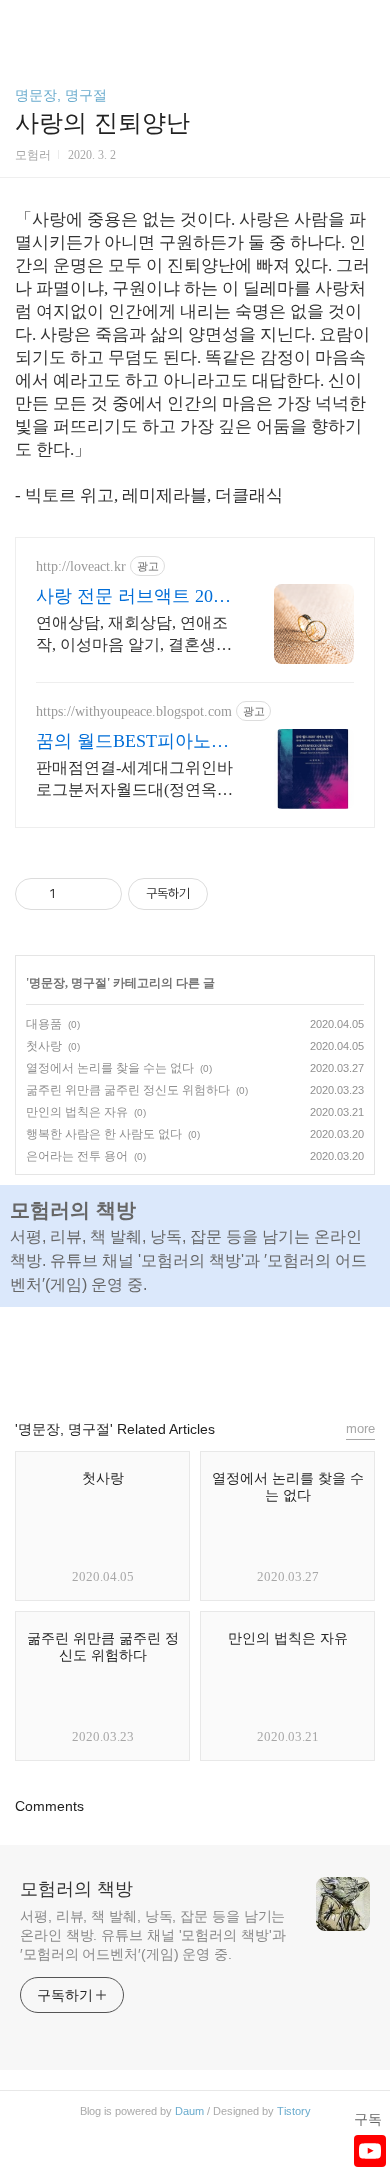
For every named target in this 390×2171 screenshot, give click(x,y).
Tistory (294, 2111)
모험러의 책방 (76, 1889)
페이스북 (149, 1354)
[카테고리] (24, 22)
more (360, 1428)
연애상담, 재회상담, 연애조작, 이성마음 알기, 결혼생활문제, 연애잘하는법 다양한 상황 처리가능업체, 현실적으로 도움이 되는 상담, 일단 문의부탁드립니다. (134, 635)
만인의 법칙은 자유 (77, 1112)
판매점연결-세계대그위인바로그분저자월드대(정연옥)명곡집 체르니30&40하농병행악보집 (134, 780)
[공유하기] (74, 894)
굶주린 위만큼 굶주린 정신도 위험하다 (128, 1090)
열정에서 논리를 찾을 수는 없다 (110, 1068)
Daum (189, 2111)
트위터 (241, 1354)
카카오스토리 (195, 1354)
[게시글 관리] (99, 894)
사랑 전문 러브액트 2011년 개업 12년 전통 (133, 597)
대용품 (44, 1024)
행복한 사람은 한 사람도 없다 (104, 1134)
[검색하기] (365, 22)
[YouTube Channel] (370, 2151)
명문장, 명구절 (61, 95)
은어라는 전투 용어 (77, 1156)
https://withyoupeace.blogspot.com (134, 711)
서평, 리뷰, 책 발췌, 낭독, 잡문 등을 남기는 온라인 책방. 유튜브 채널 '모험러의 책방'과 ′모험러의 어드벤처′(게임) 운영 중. (153, 1935)
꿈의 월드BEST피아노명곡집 (132, 742)
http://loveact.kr (81, 566)
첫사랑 (44, 1046)
